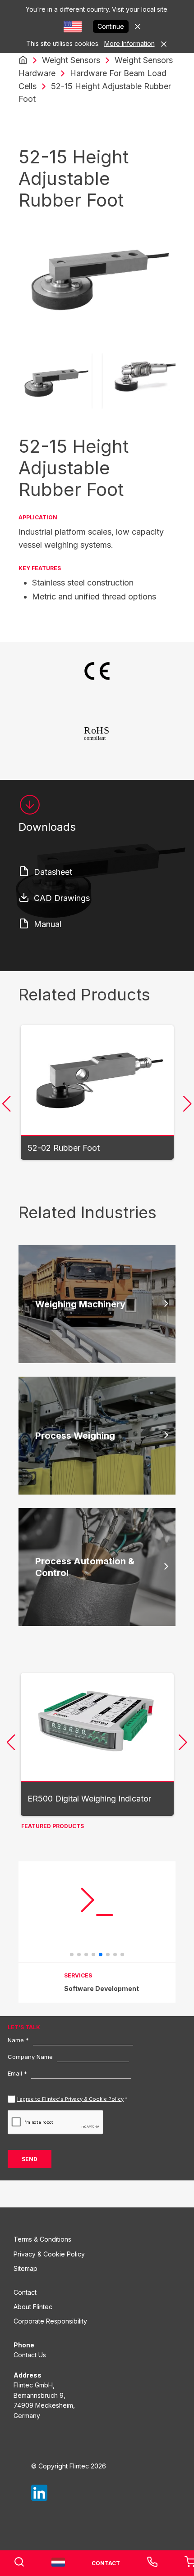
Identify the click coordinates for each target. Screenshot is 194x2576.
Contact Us (30, 2355)
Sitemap (25, 2268)
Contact (25, 2292)
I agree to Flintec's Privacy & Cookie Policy (70, 2099)
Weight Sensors (71, 60)
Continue (111, 26)
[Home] (23, 60)
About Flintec (33, 2307)
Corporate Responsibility (50, 2321)
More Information (129, 43)
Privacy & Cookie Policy (49, 2254)
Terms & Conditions (42, 2239)
